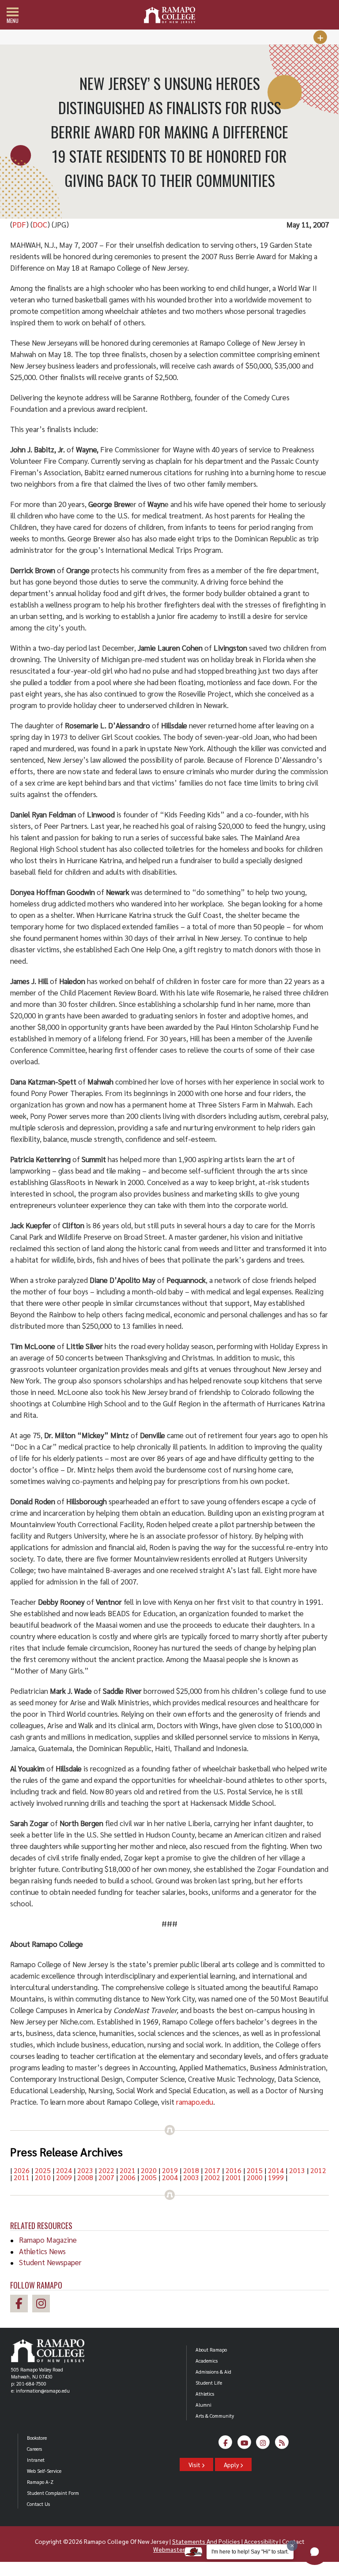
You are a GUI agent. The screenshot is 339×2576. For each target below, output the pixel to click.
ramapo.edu (195, 2102)
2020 (149, 2170)
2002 (212, 2177)
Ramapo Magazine (48, 2240)
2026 (22, 2170)
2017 (212, 2170)
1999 (276, 2177)
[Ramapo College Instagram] (43, 2305)
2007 (106, 2177)
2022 (106, 2170)
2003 (191, 2177)
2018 (191, 2170)
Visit (195, 2464)
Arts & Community (215, 2416)
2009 (64, 2177)
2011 (22, 2177)
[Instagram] (263, 2444)
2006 (128, 2177)
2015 (255, 2170)
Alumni (203, 2405)
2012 (318, 2170)
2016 (234, 2170)
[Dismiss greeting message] (292, 2546)
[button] (315, 2552)
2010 (43, 2177)
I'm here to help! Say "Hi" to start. (250, 2552)
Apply (232, 2464)
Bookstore (37, 2438)
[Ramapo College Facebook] (21, 2305)
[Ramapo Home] (169, 15)
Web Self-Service (44, 2471)
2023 (85, 2170)
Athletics (205, 2394)
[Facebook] (226, 2444)
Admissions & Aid (213, 2372)
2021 (128, 2170)
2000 (255, 2177)
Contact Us (38, 2504)
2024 (64, 2170)
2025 (43, 2170)
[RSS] (282, 2444)
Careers (34, 2449)
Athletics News (42, 2251)
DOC (40, 224)
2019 (170, 2170)
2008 (85, 2177)
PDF (19, 224)
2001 (234, 2177)
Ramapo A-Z (40, 2482)
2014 (276, 2170)
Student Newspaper (50, 2262)
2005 (149, 2177)
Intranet (36, 2460)
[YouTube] (244, 2444)
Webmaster (169, 2549)
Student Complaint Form (53, 2493)
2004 (170, 2177)
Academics (207, 2361)
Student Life (209, 2383)
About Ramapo (211, 2350)
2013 (297, 2170)
